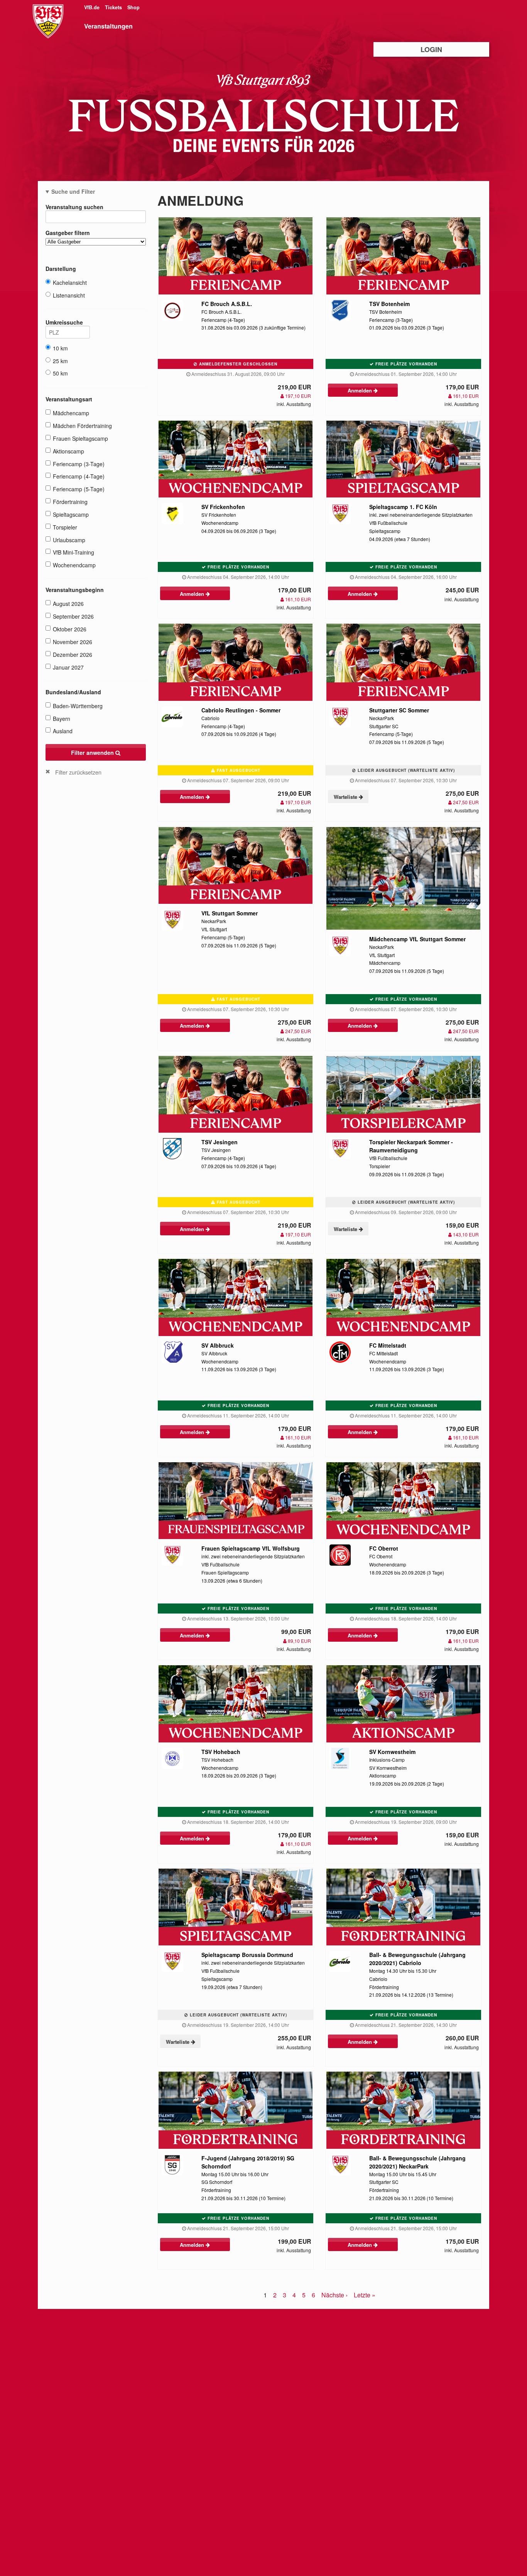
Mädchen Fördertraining (82, 426)
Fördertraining (70, 502)
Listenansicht (69, 295)
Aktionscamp (68, 451)
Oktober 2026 (70, 629)
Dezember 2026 (73, 655)
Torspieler (65, 527)
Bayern (62, 719)
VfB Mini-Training (73, 552)
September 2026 (73, 616)
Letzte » (365, 2295)
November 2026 (73, 642)
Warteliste (346, 797)
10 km (60, 348)
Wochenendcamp (74, 565)
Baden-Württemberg (78, 706)
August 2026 (68, 604)
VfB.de (93, 7)
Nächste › (334, 2295)
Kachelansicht (70, 282)
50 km (60, 373)
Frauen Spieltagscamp (80, 438)
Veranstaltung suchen (74, 207)
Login (431, 49)
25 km (60, 361)
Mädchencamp (71, 413)
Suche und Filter (73, 191)
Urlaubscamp (69, 540)
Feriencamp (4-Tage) (79, 476)
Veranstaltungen (108, 26)
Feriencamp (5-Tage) (79, 489)
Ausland (63, 731)
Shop (133, 7)
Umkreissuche (64, 322)
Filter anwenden (93, 753)
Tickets (114, 7)
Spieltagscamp (71, 514)
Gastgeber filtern (68, 233)
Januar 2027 (68, 667)
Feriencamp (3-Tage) (79, 464)
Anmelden (361, 390)
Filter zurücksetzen (78, 772)
